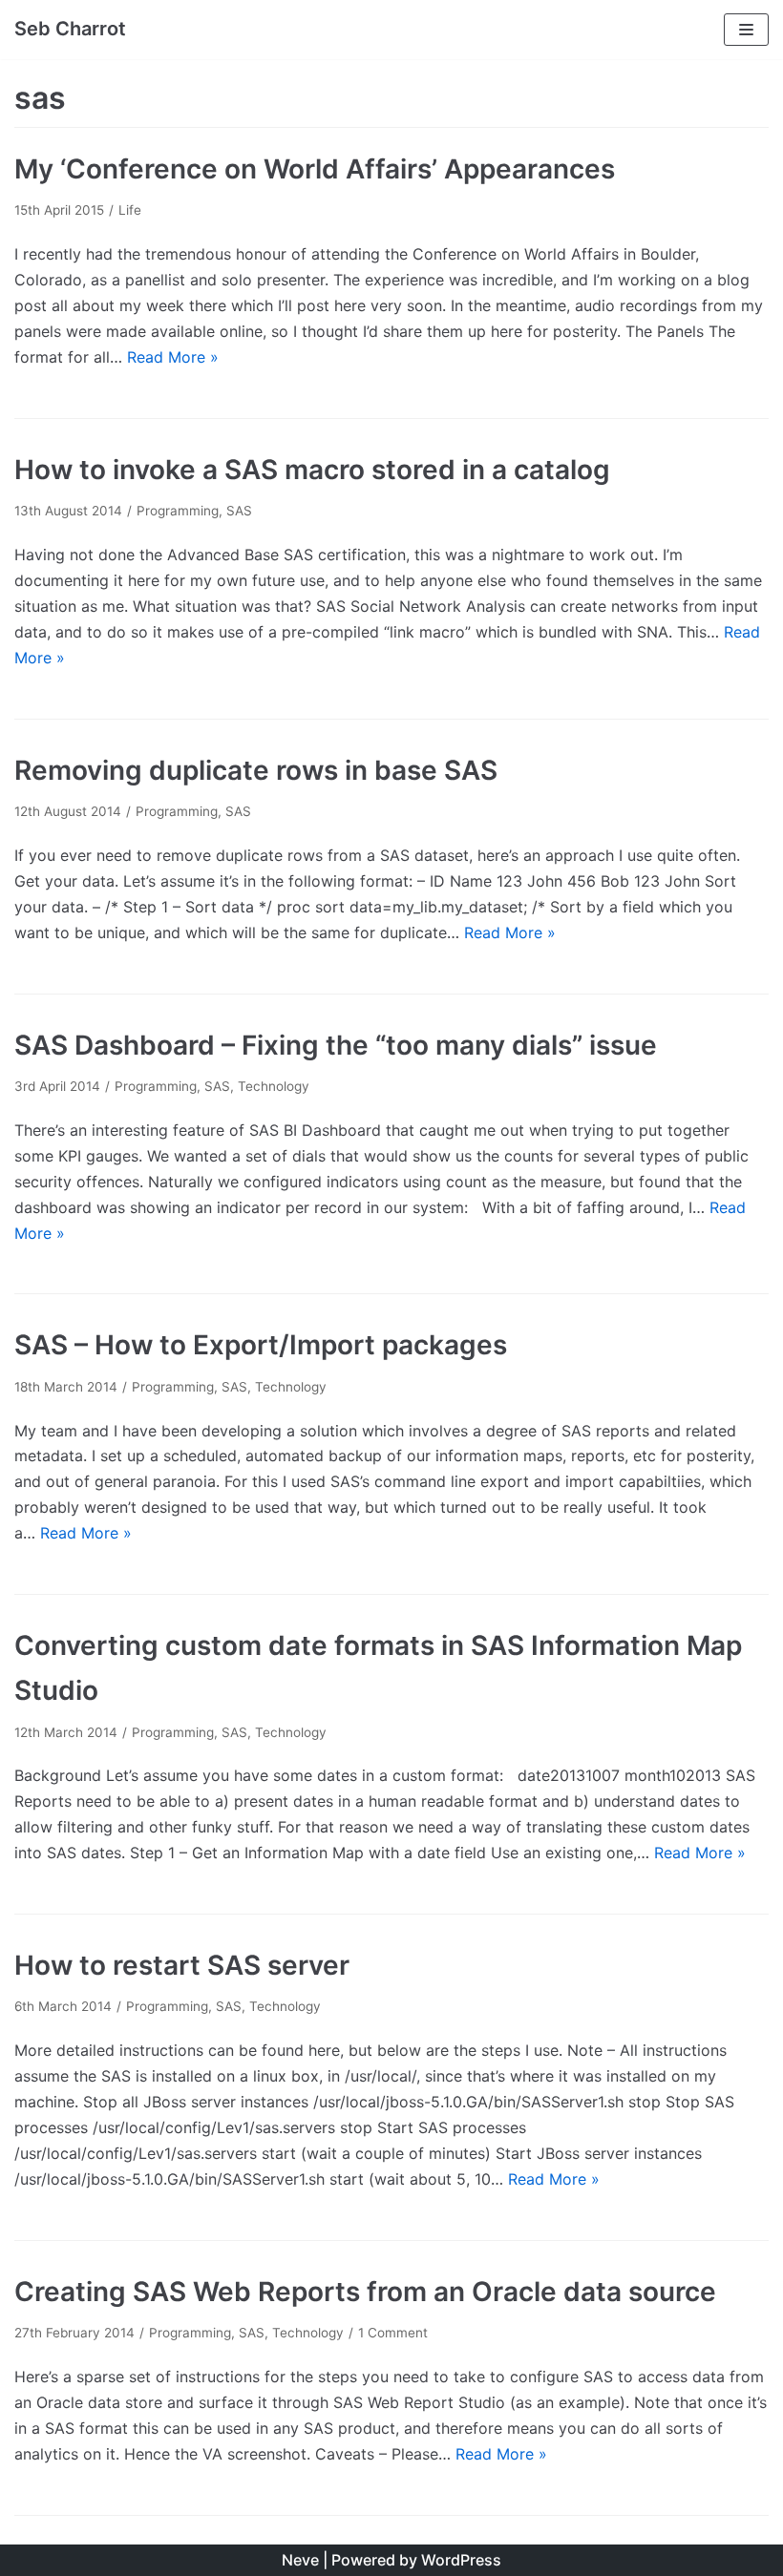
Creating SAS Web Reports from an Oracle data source (365, 2292)
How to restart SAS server (182, 1965)
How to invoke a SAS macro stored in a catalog (312, 470)
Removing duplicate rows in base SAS (256, 770)
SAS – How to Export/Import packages (261, 1345)
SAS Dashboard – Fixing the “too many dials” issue (336, 1045)
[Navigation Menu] (746, 30)
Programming (178, 511)
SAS (239, 511)
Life (130, 210)
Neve (300, 2560)
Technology (274, 1086)
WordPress (461, 2560)
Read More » (173, 357)
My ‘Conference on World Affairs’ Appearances (315, 169)
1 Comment (393, 2333)
